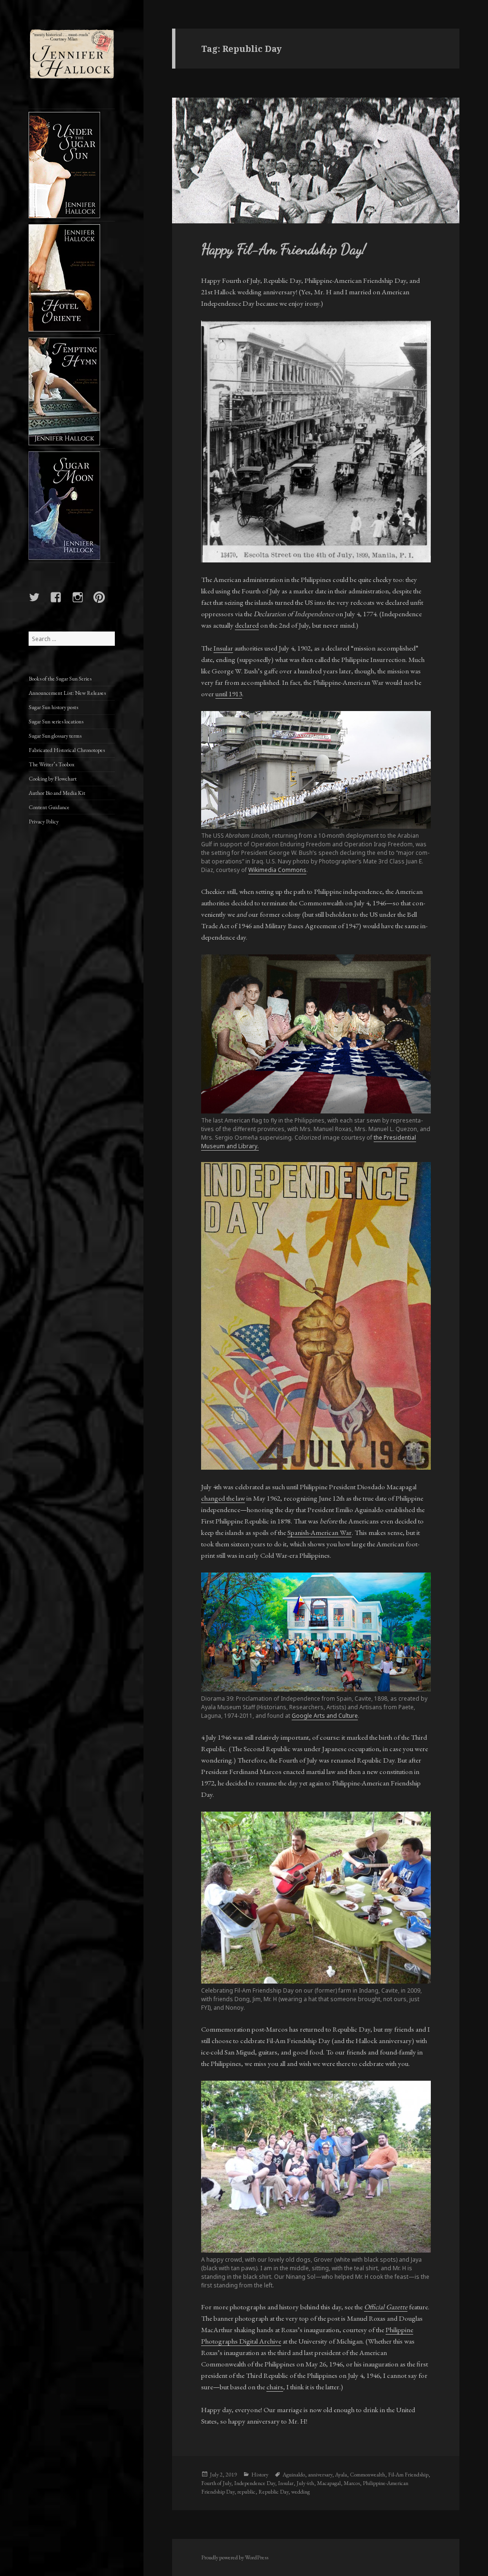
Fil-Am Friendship (408, 2475)
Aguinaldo (294, 2475)
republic (246, 2492)
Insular (223, 648)
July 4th (305, 2483)
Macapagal (329, 2483)
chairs (275, 2387)
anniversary (320, 2475)
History (260, 2475)
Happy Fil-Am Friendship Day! (284, 249)
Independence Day (254, 2483)
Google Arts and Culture (325, 1716)
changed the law (223, 1498)
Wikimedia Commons (277, 870)
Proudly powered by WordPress (235, 2557)
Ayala (341, 2475)
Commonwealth (367, 2475)
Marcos (352, 2483)
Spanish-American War (320, 1532)
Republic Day (273, 2492)
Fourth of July (216, 2483)
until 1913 (229, 694)
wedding (300, 2492)
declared (247, 625)
